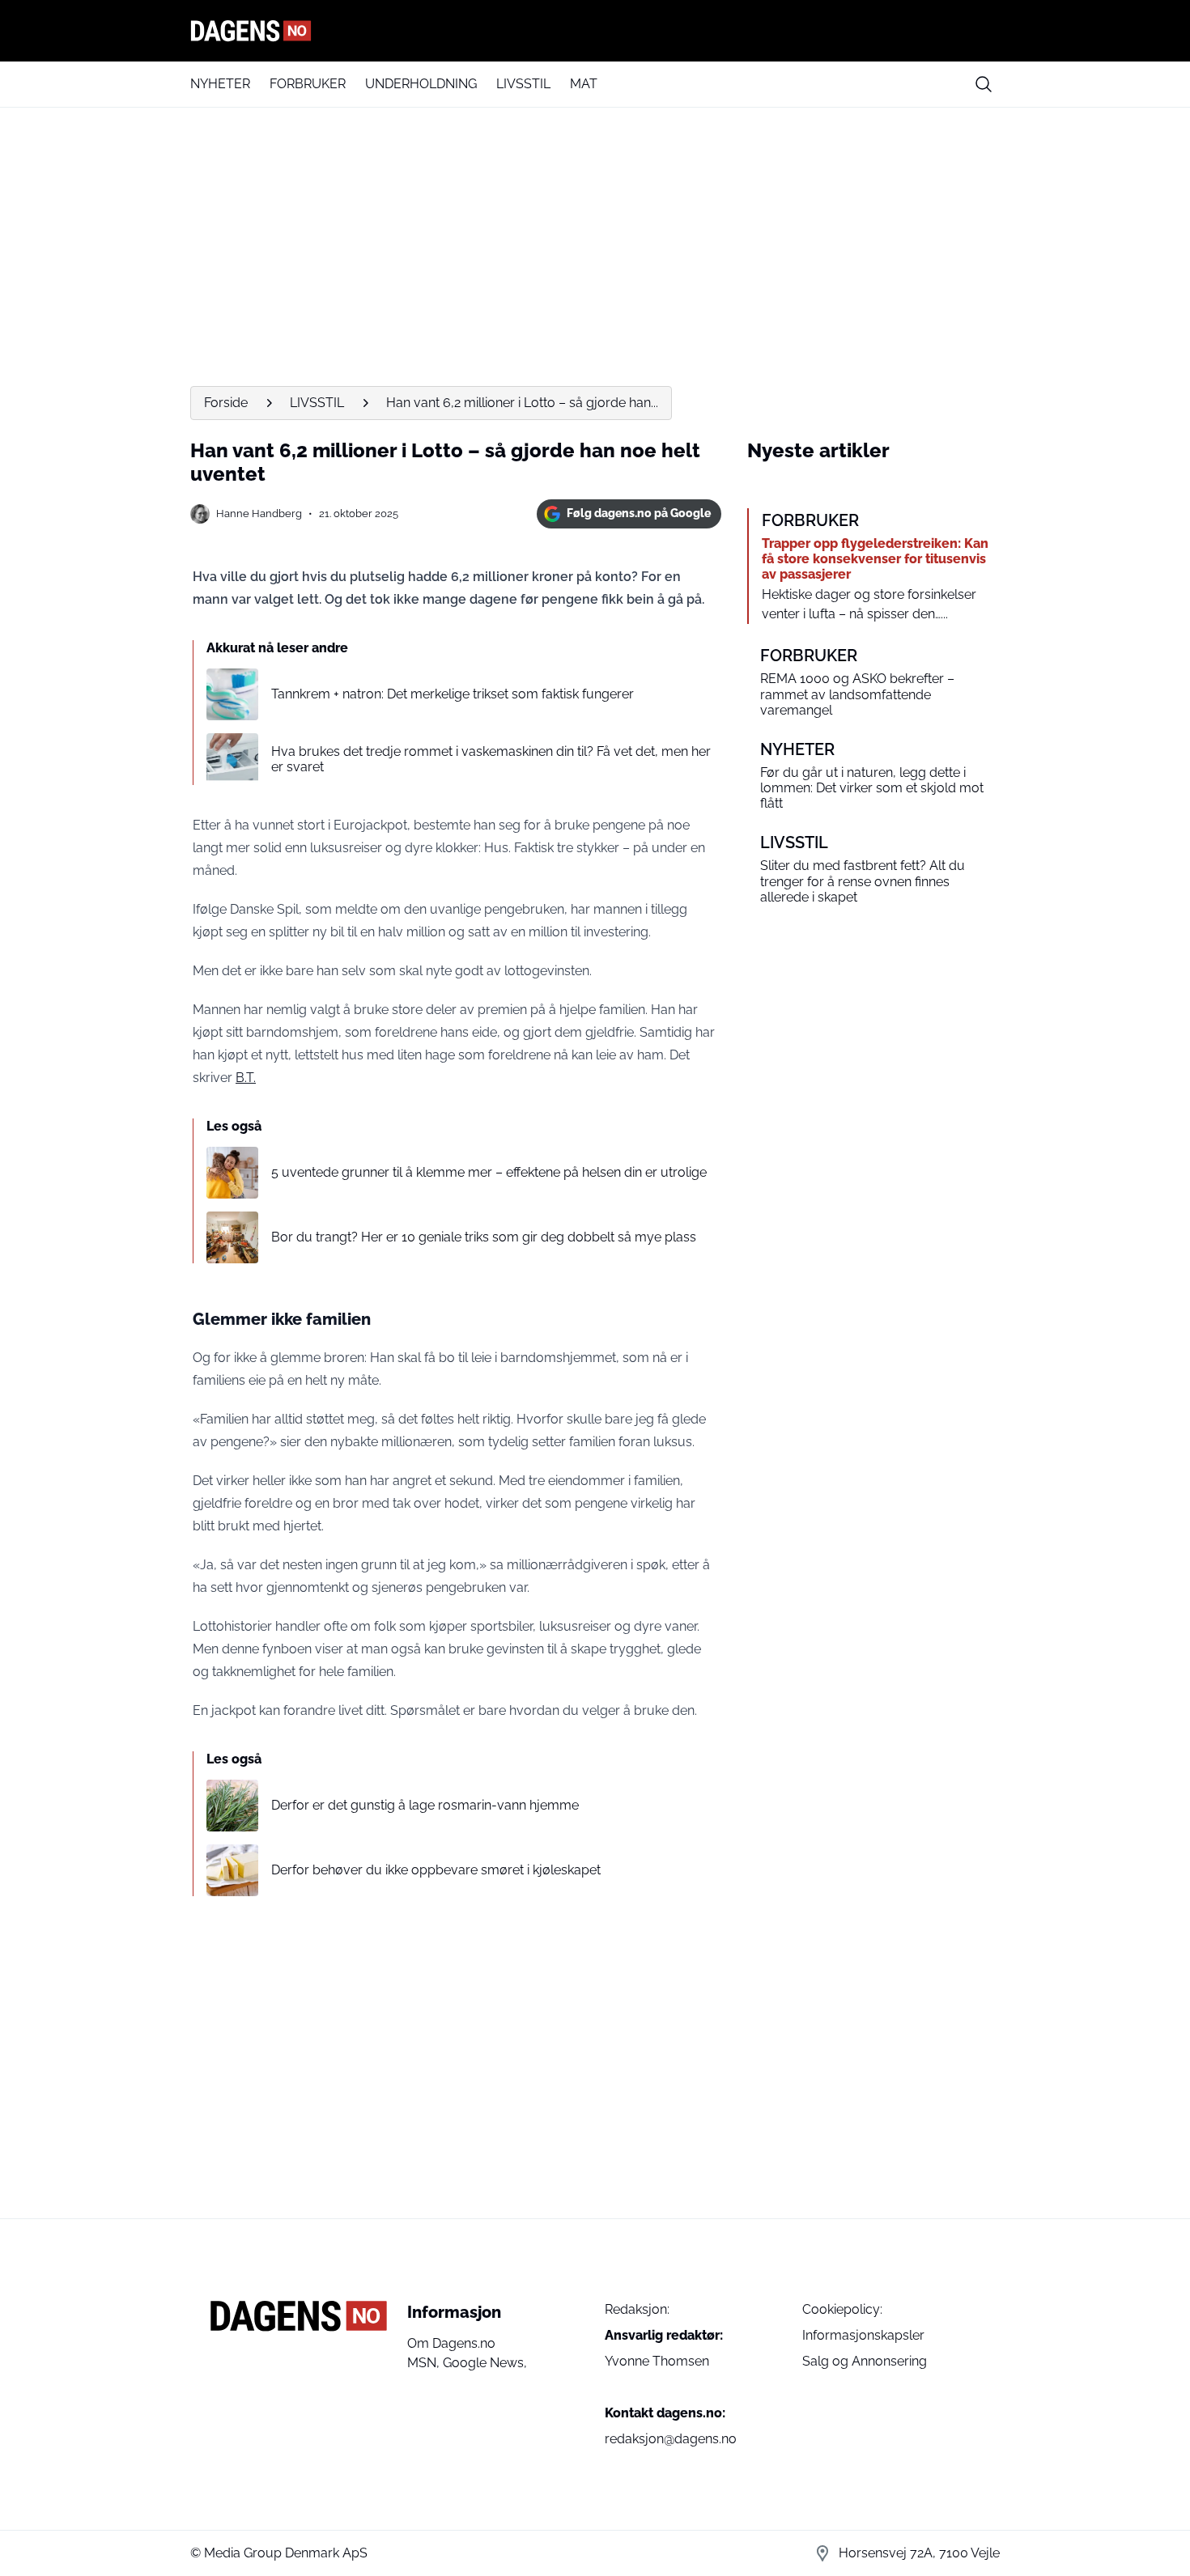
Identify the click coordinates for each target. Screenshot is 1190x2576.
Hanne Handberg (259, 514)
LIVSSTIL (523, 84)
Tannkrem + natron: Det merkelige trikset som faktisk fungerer (453, 694)
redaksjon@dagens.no (671, 2439)
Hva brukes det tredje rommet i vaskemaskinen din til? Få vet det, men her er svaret (491, 759)
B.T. (246, 1078)
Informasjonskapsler (863, 2335)
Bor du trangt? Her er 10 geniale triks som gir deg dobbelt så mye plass (484, 1237)
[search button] (984, 84)
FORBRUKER (308, 84)
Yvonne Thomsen (657, 2361)
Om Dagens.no (451, 2343)
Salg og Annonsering (865, 2361)
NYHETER (220, 84)
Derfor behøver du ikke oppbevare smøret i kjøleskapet (436, 1870)
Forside (226, 403)
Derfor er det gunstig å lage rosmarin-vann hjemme (425, 1805)
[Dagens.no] (595, 31)
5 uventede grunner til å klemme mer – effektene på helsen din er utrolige (489, 1172)
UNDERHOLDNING (421, 84)
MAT (584, 84)
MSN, (425, 2363)
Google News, (485, 2363)
